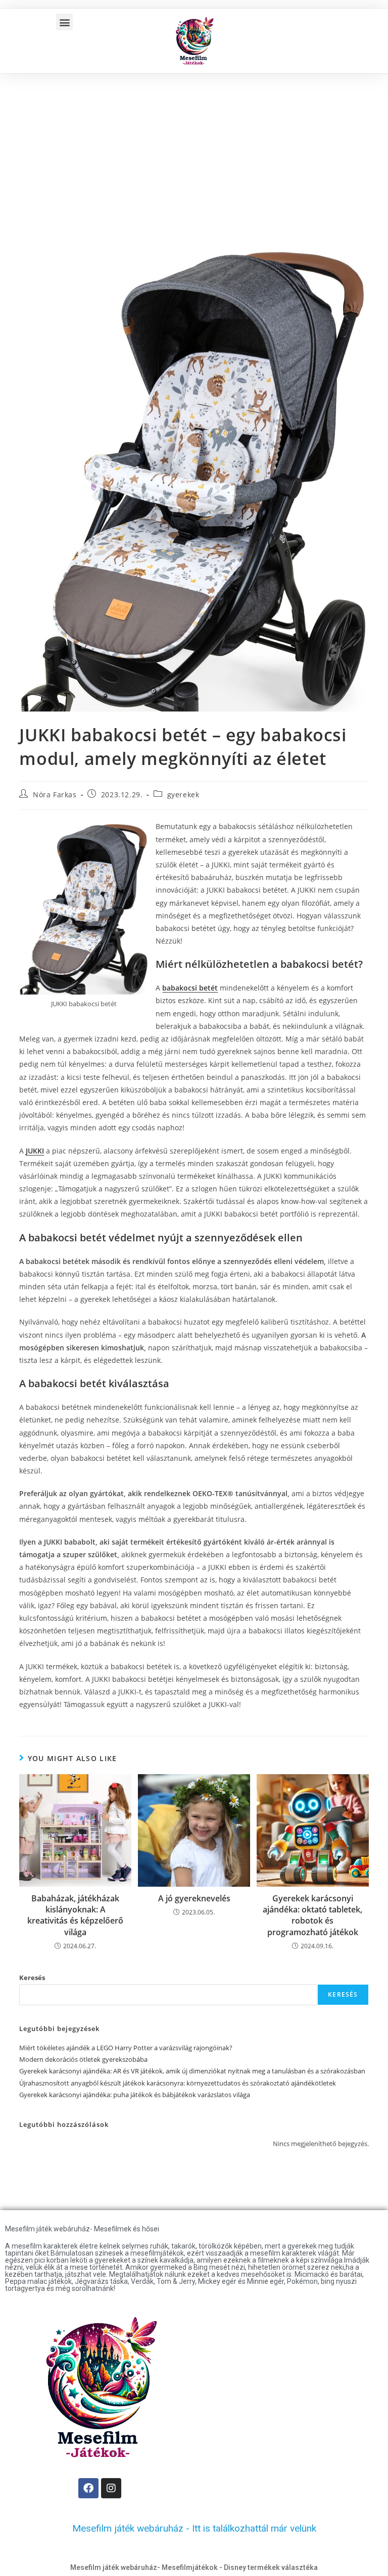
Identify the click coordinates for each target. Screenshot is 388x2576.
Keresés (32, 1978)
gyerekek (183, 794)
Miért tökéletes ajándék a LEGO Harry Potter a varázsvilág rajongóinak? (126, 2048)
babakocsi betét (190, 988)
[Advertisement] (194, 149)
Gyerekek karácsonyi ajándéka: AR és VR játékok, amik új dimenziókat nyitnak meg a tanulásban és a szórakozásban (192, 2071)
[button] (64, 22)
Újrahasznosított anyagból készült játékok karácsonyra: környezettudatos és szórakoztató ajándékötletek (178, 2083)
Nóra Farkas (55, 794)
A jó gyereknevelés (194, 1898)
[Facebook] (88, 2488)
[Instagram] (111, 2488)
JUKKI (35, 1151)
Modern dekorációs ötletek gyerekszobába (83, 2059)
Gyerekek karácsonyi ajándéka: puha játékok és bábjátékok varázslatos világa (135, 2095)
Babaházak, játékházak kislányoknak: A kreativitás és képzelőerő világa (75, 1915)
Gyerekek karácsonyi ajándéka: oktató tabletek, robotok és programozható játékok (312, 1915)
